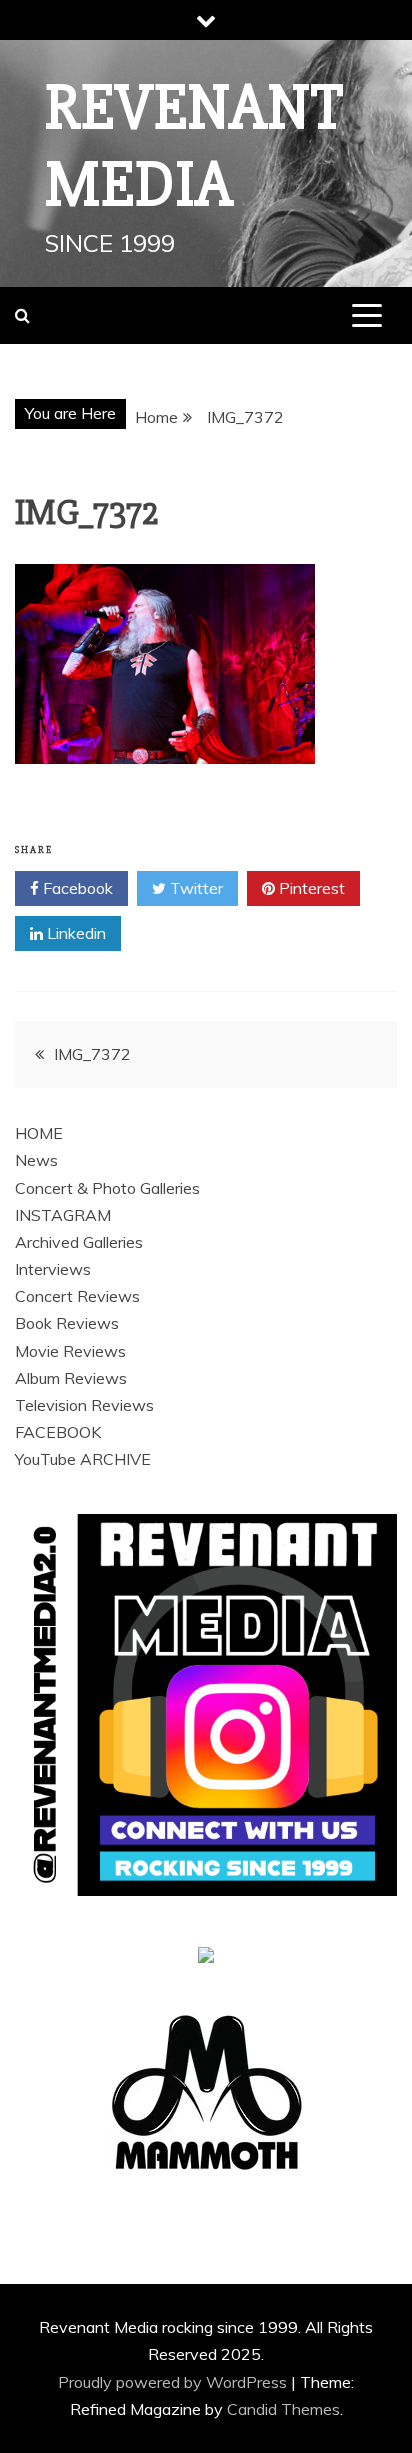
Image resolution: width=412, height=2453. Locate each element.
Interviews (53, 1269)
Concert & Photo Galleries (107, 1188)
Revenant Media (194, 146)
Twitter (194, 888)
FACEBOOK (58, 1432)
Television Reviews (84, 1405)
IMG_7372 (92, 1054)
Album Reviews (71, 1378)
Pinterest (310, 888)
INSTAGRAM (63, 1215)
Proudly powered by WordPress (174, 2382)
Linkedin (74, 933)
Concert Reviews (77, 1296)
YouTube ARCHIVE (83, 1459)
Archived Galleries (79, 1242)
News (36, 1160)
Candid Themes (283, 2409)
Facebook (76, 888)
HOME (39, 1133)
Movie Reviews (70, 1351)
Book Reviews (67, 1323)
